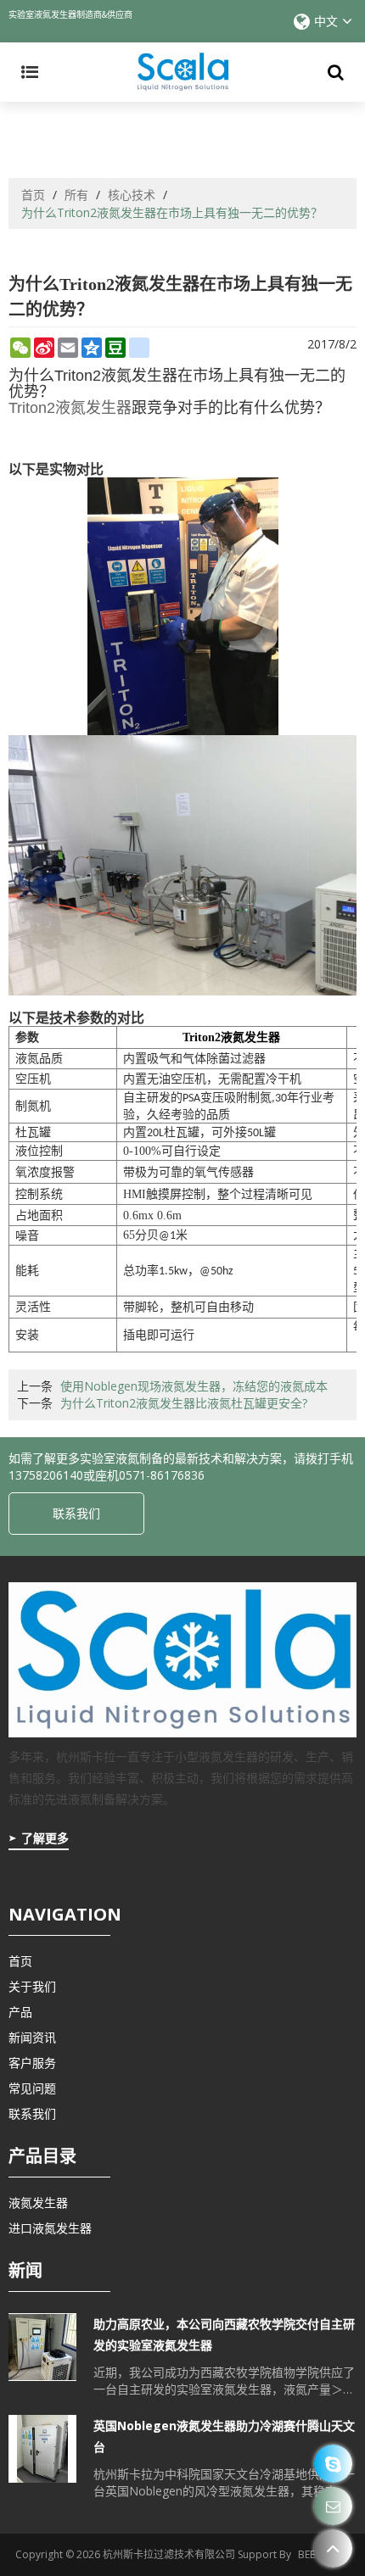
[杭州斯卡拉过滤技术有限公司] (182, 72)
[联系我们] (333, 2506)
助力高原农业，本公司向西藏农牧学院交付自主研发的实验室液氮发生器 (224, 2334)
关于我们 (32, 1986)
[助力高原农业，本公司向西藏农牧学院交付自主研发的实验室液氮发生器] (42, 2347)
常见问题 (32, 2088)
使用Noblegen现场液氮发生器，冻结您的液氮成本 (194, 1386)
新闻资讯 (32, 2037)
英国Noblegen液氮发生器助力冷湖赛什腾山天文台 (224, 2436)
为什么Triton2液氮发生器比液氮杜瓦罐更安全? (184, 1403)
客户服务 (32, 2063)
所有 (76, 195)
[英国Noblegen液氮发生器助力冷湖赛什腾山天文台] (42, 2449)
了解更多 (45, 1838)
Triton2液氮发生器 (70, 408)
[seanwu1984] (333, 2464)
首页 (33, 195)
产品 (20, 2012)
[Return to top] (333, 2548)
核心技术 (132, 195)
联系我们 (76, 1513)
